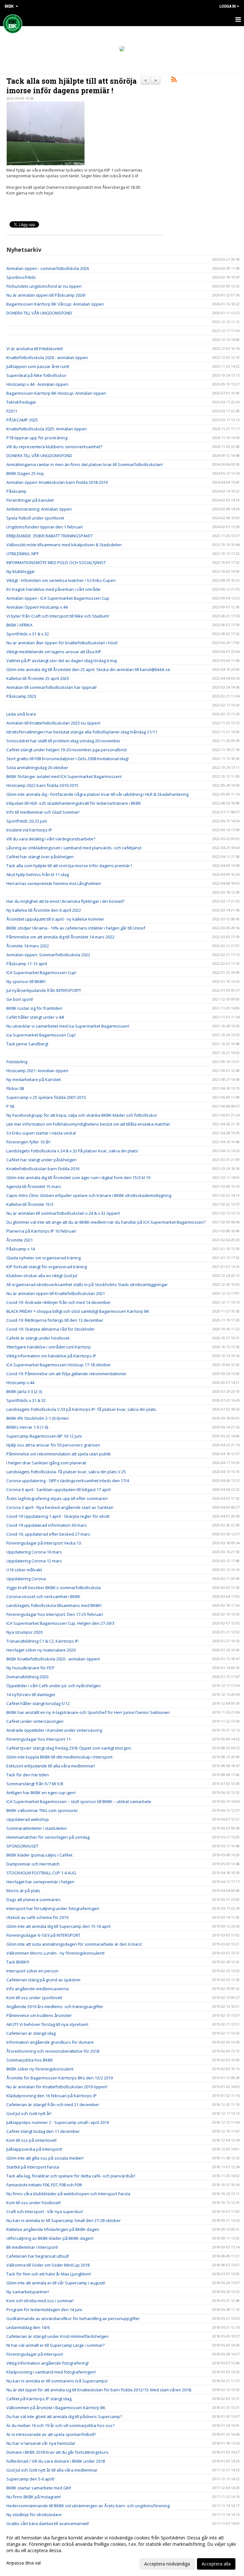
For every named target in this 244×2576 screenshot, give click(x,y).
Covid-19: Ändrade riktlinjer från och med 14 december (59, 1302)
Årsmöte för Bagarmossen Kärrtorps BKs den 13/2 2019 (60, 2078)
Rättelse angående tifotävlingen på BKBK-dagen (53, 2229)
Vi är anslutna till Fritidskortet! (35, 349)
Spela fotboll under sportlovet (35, 518)
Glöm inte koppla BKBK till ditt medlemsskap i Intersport (59, 1757)
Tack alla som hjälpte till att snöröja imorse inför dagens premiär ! (71, 86)
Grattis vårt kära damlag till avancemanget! (48, 2523)
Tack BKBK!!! (18, 1962)
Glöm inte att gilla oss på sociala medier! (45, 2158)
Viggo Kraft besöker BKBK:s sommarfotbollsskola (54, 1588)
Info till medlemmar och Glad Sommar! (43, 812)
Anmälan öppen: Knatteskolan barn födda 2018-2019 (57, 482)
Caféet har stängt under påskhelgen (41, 1160)
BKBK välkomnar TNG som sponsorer (42, 1810)
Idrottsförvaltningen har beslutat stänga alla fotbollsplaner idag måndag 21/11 (82, 732)
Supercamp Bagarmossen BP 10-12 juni (44, 1436)
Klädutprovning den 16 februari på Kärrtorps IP (51, 2096)
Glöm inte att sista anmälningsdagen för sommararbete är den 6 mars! (74, 1944)
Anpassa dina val (24, 2563)
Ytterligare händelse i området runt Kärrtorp (49, 1347)
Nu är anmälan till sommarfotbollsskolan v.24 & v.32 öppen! (63, 1213)
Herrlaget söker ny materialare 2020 (41, 1650)
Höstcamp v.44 (20, 1383)
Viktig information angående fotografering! (47, 2363)
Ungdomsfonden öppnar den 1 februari (45, 527)
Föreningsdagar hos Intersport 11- (39, 1739)
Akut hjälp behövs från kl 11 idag (38, 874)
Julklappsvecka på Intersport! (34, 2149)
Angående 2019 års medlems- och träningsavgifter (55, 2006)
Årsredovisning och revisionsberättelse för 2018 (53, 2051)
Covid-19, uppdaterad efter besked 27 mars (48, 1534)
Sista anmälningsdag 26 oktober (37, 768)
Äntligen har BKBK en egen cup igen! (41, 1793)
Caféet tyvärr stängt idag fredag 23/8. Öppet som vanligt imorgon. (69, 1748)
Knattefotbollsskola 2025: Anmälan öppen (47, 429)
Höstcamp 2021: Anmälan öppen (37, 1071)
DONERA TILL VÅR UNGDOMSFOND (39, 313)
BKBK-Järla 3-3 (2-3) (24, 1391)
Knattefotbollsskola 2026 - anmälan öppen (47, 357)
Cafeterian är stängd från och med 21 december (53, 2105)
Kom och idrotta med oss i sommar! (40, 2301)
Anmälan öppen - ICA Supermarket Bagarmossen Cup (58, 598)
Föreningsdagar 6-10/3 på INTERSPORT (43, 1935)
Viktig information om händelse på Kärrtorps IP (51, 1356)
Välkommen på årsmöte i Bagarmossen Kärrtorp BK (56, 2408)
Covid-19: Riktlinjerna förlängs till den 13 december (55, 1320)
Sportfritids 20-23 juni (27, 821)
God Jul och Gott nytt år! (29, 2113)
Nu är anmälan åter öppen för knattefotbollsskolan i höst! (62, 643)
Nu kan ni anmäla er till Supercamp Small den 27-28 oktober (64, 2220)
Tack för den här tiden (28, 1775)
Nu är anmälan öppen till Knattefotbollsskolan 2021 (56, 1293)
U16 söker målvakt (24, 1570)
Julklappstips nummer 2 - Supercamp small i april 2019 (58, 2122)
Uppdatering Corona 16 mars (34, 1552)
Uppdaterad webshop (28, 1819)
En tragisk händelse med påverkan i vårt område (53, 589)
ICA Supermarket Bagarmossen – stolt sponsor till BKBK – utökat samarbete (79, 1801)
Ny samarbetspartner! (28, 2292)
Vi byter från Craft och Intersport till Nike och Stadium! (58, 616)
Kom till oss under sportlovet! (34, 1998)
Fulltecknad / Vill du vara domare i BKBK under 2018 (56, 2461)
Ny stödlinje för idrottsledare (34, 2515)
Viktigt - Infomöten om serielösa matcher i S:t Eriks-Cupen (61, 580)
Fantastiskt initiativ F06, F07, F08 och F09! (44, 2185)
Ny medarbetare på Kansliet (34, 1079)
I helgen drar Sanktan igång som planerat (46, 1463)
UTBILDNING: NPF (23, 554)
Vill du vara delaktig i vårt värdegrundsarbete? (51, 839)
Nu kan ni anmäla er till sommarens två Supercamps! (57, 2381)
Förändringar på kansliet (30, 500)
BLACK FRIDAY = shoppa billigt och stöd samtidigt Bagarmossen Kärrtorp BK (78, 1311)
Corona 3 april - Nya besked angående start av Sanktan (60, 1507)
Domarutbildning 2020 (27, 1677)
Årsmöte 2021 (20, 1240)
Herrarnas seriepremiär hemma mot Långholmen (54, 883)
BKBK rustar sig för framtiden (34, 1008)
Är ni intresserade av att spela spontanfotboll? (51, 2434)
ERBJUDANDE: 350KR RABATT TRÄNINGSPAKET (50, 536)
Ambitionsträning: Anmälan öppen (39, 509)
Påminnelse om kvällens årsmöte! (39, 2015)
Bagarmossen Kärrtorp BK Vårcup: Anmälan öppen (55, 304)
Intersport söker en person (32, 1971)
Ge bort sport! (20, 999)
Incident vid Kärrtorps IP (29, 830)
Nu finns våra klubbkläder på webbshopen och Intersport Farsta (68, 2194)
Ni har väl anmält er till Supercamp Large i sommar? (55, 2345)
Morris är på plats (23, 1891)
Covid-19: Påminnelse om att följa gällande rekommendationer (66, 1374)
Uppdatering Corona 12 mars (34, 1561)
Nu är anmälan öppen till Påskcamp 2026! (46, 295)
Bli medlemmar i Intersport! (32, 2247)
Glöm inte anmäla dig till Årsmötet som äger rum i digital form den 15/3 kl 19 (78, 1178)
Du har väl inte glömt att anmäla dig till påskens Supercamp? (64, 2417)
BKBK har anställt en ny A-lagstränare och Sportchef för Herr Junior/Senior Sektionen (88, 1712)
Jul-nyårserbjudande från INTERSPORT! (44, 990)
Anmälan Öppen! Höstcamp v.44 (37, 607)
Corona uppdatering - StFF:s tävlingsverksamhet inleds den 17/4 (68, 1481)
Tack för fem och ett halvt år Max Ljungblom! (49, 2274)
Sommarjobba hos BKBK (30, 2060)
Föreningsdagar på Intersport (35, 2354)
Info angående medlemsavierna (37, 1989)
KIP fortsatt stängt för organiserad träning (47, 1267)
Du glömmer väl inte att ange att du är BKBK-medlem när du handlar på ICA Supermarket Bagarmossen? (106, 1222)
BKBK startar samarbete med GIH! (39, 2488)
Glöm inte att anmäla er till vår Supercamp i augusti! (56, 2283)
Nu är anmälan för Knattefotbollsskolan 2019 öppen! (57, 2087)
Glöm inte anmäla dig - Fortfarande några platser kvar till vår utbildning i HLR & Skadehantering (97, 794)
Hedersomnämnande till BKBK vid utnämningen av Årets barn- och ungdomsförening (88, 2506)
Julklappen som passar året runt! (38, 366)
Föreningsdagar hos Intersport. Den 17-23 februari (55, 1614)
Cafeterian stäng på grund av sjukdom (43, 1980)
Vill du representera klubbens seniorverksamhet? (54, 447)
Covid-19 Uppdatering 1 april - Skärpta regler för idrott (58, 1516)
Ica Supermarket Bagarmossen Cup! (41, 1035)
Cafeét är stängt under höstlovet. (38, 1338)
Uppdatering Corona (26, 1579)
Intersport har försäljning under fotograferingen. (53, 1908)
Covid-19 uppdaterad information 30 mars (47, 1525)
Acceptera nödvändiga (167, 2564)
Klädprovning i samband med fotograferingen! (51, 2372)
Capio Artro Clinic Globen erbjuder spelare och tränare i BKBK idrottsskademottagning (89, 1195)
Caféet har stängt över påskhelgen (40, 857)
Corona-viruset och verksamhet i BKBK (43, 1596)
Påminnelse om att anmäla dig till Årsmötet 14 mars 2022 (60, 937)
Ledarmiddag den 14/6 (28, 2327)
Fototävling (17, 1062)
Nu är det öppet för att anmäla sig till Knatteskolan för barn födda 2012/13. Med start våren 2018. (99, 2390)
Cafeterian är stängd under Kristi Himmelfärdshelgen (58, 2336)
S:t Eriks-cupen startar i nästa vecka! (41, 1133)
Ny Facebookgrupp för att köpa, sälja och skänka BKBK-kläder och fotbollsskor (82, 1115)
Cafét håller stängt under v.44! (35, 1017)
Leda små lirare (21, 714)
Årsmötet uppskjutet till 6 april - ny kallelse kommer (55, 919)
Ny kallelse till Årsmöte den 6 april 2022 (44, 910)
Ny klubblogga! (20, 571)
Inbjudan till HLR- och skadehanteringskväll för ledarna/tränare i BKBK (74, 803)
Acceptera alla (216, 2564)
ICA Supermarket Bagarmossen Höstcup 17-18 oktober (59, 1365)
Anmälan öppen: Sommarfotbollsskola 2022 (48, 955)
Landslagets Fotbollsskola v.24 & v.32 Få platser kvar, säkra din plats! (72, 1151)
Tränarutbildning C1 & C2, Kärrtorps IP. (43, 1641)
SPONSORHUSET (22, 1846)
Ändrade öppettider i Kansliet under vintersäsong (54, 1730)
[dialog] (122, 2551)
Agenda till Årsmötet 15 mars (34, 1186)
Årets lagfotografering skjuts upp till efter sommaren (57, 1498)
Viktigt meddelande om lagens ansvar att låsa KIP (54, 652)
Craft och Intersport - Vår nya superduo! (45, 2212)
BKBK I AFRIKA (19, 625)
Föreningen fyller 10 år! (28, 1142)
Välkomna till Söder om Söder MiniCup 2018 (48, 2265)
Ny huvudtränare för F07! (30, 1668)
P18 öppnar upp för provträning (37, 438)
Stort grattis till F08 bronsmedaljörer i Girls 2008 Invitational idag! (68, 759)
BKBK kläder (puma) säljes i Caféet (39, 1855)
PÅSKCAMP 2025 (22, 420)
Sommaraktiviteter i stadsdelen (37, 1828)
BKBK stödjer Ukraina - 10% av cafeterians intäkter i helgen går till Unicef (76, 928)
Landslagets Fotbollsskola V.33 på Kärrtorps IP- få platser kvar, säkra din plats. (82, 1409)
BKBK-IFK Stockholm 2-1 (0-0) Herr (38, 1418)
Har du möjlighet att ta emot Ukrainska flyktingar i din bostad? (66, 901)
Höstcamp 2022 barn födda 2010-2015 (42, 785)
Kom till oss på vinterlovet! (31, 2140)
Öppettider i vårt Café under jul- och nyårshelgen (54, 1686)
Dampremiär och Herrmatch (33, 1864)
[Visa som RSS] (174, 81)
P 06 (10, 1106)
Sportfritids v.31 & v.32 (28, 634)
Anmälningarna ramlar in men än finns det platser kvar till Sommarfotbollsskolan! (85, 464)
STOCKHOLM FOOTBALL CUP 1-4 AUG (41, 1873)
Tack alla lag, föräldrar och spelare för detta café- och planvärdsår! (71, 2176)
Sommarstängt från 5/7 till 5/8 (35, 1784)
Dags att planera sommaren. (34, 1900)
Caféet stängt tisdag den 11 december (43, 2131)
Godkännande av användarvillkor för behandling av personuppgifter (73, 2318)
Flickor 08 (15, 1088)
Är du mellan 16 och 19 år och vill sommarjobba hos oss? (60, 2425)
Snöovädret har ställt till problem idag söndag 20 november (63, 741)
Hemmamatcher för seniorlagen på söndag (48, 1837)
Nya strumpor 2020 (24, 1632)
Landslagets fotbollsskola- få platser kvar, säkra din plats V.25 (66, 1472)
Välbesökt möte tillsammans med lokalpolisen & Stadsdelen (64, 545)
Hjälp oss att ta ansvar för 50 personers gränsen (53, 1445)
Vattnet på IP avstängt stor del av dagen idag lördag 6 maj (62, 661)
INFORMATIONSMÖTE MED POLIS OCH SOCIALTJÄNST (56, 563)
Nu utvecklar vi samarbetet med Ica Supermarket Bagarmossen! (68, 1026)
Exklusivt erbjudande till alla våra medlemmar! (51, 1766)
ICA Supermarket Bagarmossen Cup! (41, 973)
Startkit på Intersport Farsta (33, 2167)
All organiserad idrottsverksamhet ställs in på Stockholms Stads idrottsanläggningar (87, 1284)
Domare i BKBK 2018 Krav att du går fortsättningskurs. (58, 2452)
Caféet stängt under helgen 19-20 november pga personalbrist (67, 750)
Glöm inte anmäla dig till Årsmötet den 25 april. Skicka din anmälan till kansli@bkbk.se (88, 669)
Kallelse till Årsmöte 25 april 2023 (38, 678)
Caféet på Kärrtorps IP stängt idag (39, 2399)
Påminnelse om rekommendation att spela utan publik (59, 1454)
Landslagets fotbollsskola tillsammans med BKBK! (54, 1605)
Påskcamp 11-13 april (27, 964)
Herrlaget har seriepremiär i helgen (40, 1882)
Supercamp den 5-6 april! (30, 2479)
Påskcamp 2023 (21, 696)
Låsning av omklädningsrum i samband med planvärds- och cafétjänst (74, 848)
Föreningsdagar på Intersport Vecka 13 (44, 1543)
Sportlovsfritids (21, 277)
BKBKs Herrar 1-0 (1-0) (27, 1427)
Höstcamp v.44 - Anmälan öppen (37, 384)
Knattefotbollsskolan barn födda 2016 (43, 1169)
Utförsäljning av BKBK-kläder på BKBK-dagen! (50, 2238)
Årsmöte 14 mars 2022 (28, 946)
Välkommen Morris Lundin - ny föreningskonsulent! (55, 1953)
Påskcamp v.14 (21, 1249)
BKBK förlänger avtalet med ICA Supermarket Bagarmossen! (64, 776)
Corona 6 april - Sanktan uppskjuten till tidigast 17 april (58, 1490)
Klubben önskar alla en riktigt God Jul (42, 1276)
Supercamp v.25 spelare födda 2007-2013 (46, 1097)
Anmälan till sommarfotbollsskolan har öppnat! (51, 687)
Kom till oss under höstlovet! (34, 2203)
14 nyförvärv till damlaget (31, 1695)
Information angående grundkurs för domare (50, 2042)
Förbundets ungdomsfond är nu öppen (44, 286)
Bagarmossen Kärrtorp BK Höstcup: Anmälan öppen (56, 393)
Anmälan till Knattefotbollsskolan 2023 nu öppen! (53, 723)
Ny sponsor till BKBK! (26, 981)
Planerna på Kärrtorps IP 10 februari (41, 1231)
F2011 (12, 411)
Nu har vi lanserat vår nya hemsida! (41, 2443)
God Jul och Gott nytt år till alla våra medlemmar (52, 2470)
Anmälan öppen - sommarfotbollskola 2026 (48, 268)
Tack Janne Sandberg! (27, 1044)
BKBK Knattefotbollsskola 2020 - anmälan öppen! (53, 1659)
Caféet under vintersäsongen (35, 1721)
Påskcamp (16, 491)
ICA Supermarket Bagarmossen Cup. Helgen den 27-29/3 (60, 1623)
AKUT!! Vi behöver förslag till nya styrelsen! (47, 2024)
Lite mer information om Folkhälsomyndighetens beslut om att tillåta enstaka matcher (88, 1124)
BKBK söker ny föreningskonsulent (40, 2069)
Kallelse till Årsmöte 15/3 (30, 1204)
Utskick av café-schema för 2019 (37, 1917)
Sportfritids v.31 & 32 (26, 1400)
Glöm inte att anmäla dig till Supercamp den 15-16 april (58, 1926)
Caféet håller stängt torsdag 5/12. (38, 1703)
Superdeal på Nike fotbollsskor (36, 375)
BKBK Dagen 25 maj (25, 473)
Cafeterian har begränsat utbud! (38, 2256)
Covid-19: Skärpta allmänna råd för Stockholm (50, 1329)
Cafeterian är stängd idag (31, 2033)
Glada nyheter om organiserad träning (44, 1258)
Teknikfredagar (21, 402)
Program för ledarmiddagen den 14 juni (44, 2310)
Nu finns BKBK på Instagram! (34, 2497)
